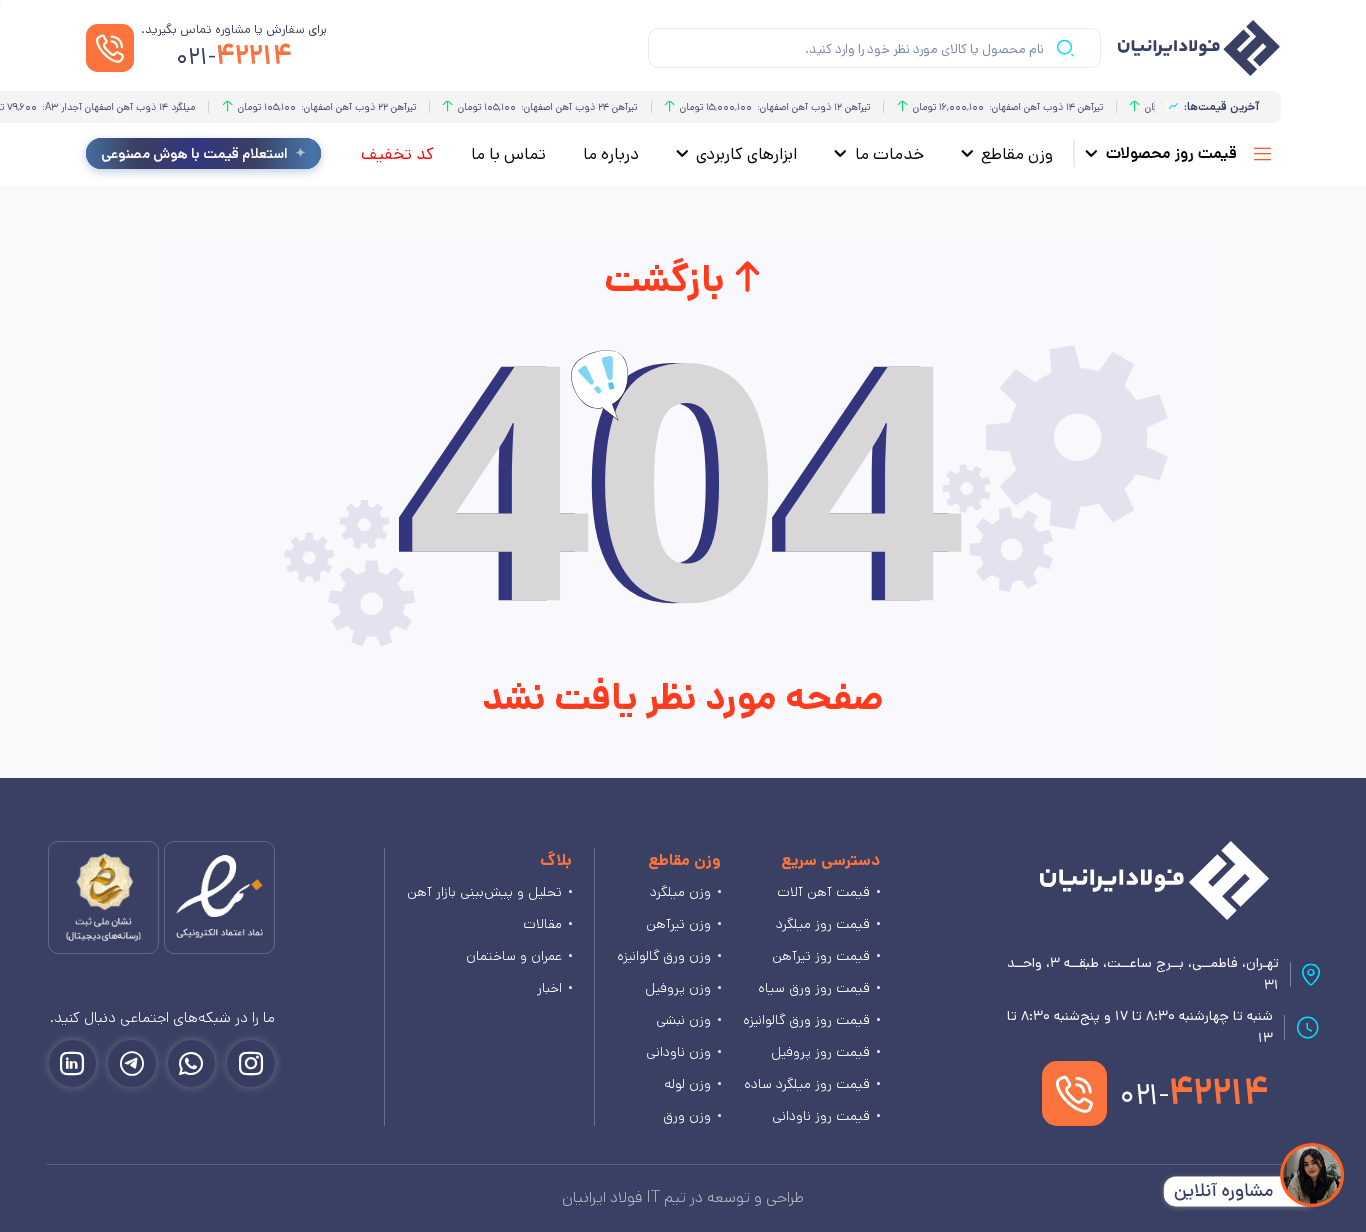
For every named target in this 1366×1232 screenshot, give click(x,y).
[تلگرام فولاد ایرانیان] (132, 1064)
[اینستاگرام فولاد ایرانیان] (251, 1064)
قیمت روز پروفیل (820, 1052)
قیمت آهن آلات (823, 892)
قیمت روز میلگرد (823, 924)
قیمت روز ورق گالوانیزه (806, 1020)
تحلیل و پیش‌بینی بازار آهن (484, 892)
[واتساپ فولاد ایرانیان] (192, 1064)
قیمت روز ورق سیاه (814, 988)
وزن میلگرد (680, 892)
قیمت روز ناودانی (821, 1116)
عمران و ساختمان (514, 956)
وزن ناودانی (678, 1052)
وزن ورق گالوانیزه (664, 956)
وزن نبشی (683, 1020)
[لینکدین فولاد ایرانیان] (73, 1064)
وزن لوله (687, 1084)
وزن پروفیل (678, 988)
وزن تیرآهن (678, 924)
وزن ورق (687, 1116)
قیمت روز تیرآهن (821, 956)
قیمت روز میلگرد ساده (807, 1084)
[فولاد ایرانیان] (1154, 880)
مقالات (542, 924)
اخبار (549, 988)
